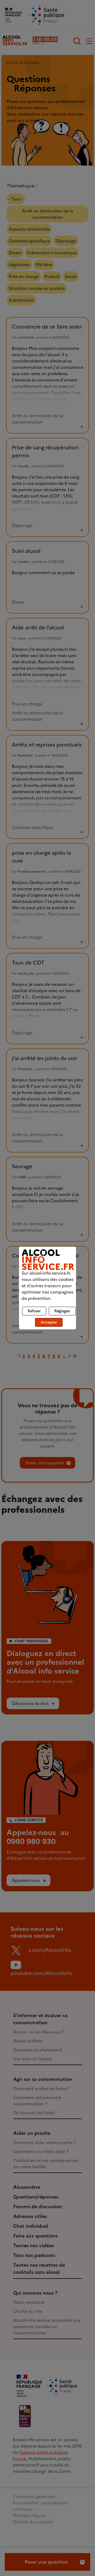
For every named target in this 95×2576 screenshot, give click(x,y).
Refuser (34, 1311)
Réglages (62, 1311)
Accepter (49, 1322)
